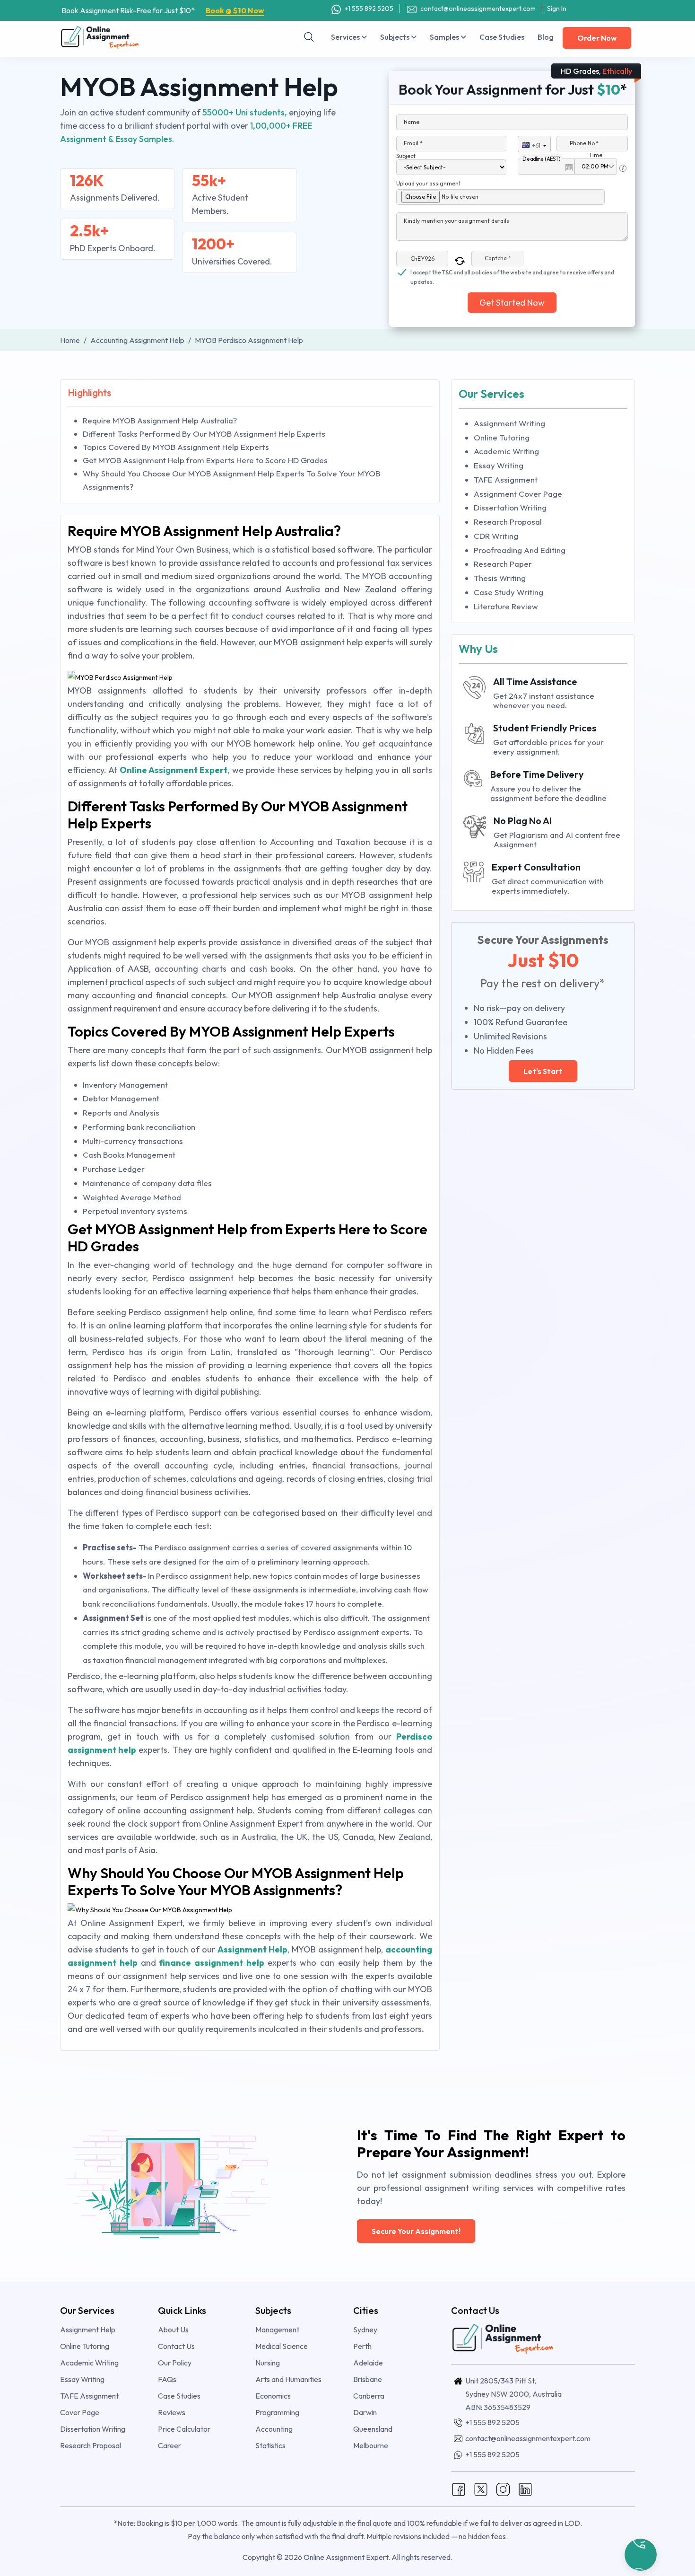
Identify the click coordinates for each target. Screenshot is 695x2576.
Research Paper (503, 564)
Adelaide (368, 2363)
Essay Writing (499, 465)
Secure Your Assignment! (416, 2231)
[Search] (309, 37)
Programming (277, 2412)
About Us (173, 2330)
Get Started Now (512, 303)
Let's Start (543, 1071)
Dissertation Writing (510, 507)
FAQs (167, 2379)
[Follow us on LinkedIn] (525, 2488)
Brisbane (368, 2379)
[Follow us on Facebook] (459, 2488)
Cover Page (80, 2412)
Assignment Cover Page (518, 494)
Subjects (395, 37)
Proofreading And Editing (520, 550)
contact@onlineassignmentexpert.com (478, 9)
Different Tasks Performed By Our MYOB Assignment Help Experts (204, 434)
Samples (445, 37)
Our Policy (175, 2363)
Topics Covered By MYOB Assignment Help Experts (176, 447)
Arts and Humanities (288, 2379)
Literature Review (506, 606)
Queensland (373, 2429)
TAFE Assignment (506, 479)
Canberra (369, 2396)
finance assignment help (212, 1963)
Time (596, 155)
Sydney (365, 2330)
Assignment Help (88, 2330)
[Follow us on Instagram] (503, 2488)
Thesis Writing (500, 578)
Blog (546, 37)
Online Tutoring (502, 437)
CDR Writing (496, 536)
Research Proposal (508, 522)
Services (346, 37)
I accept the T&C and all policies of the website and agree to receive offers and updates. (512, 273)
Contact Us (176, 2346)
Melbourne (371, 2445)
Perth (362, 2346)
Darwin (365, 2412)
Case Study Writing (508, 592)
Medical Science (282, 2346)
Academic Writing (506, 451)
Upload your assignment (429, 183)
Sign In (557, 9)
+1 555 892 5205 (368, 9)
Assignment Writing (509, 423)
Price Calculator (184, 2429)
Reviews (172, 2412)
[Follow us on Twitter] (481, 2488)
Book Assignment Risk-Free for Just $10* (163, 10)
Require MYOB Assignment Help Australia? (160, 420)
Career (169, 2445)
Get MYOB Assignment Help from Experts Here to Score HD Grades (205, 460)
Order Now (597, 38)
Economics (273, 2396)
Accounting (274, 2429)
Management (277, 2330)
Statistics (270, 2445)
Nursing (268, 2363)
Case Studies (502, 37)
